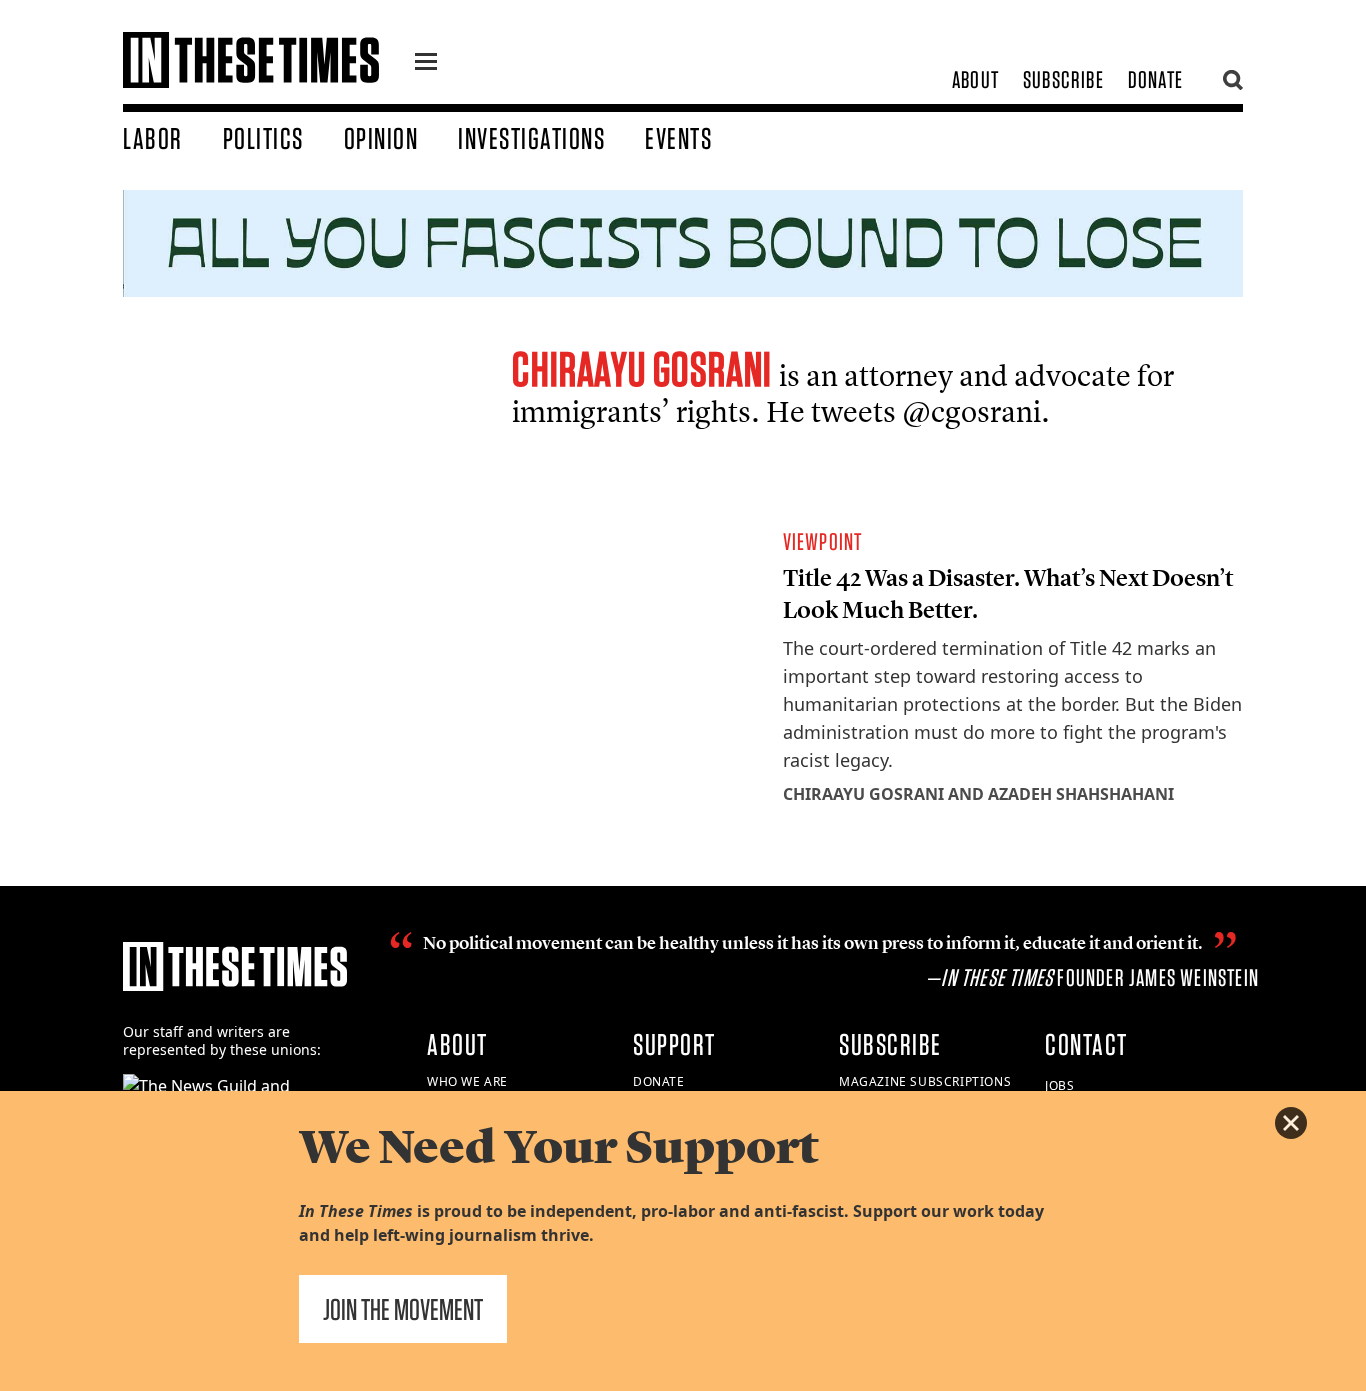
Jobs (1059, 1085)
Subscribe (1063, 79)
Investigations (531, 138)
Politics (263, 138)
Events (678, 138)
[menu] (426, 64)
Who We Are (467, 1081)
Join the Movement (403, 1309)
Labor (153, 138)
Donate (1155, 79)
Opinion (381, 138)
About (975, 79)
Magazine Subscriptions (925, 1081)
